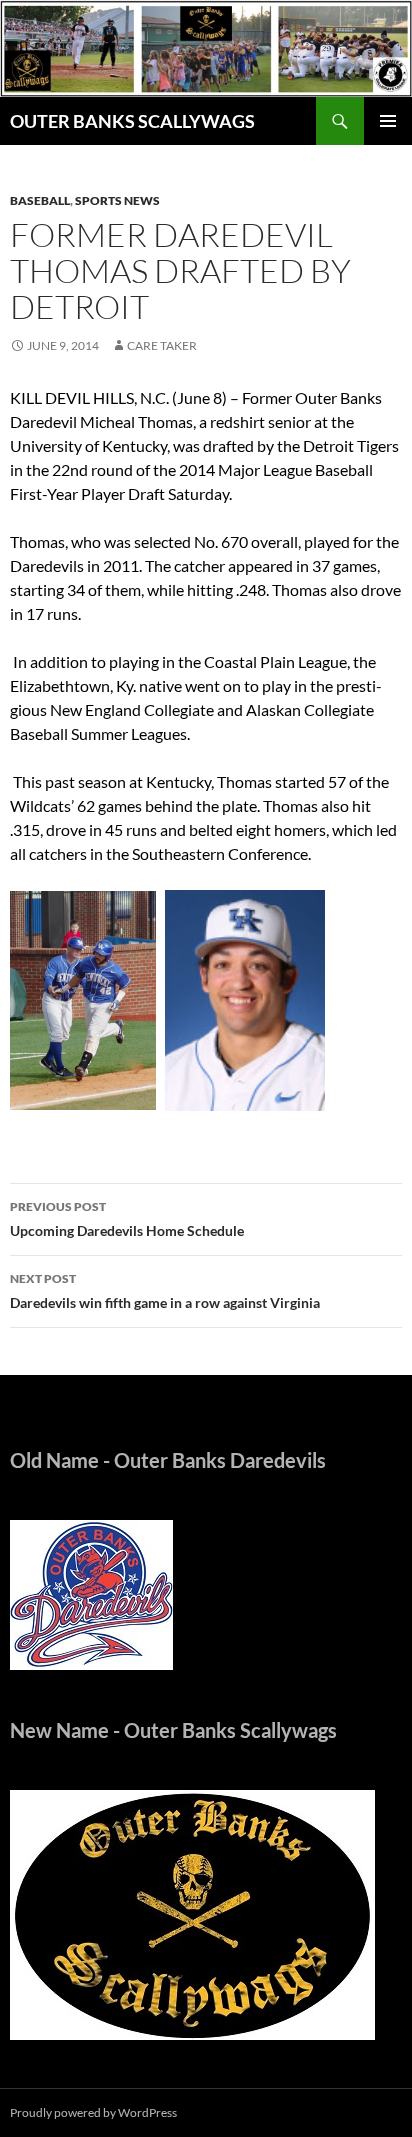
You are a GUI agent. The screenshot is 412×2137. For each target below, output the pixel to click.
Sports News (117, 200)
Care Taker (162, 345)
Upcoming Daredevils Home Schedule (127, 1219)
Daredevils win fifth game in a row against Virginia (165, 1291)
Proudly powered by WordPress (93, 2112)
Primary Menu (388, 121)
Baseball (40, 200)
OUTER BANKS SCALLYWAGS (132, 121)
